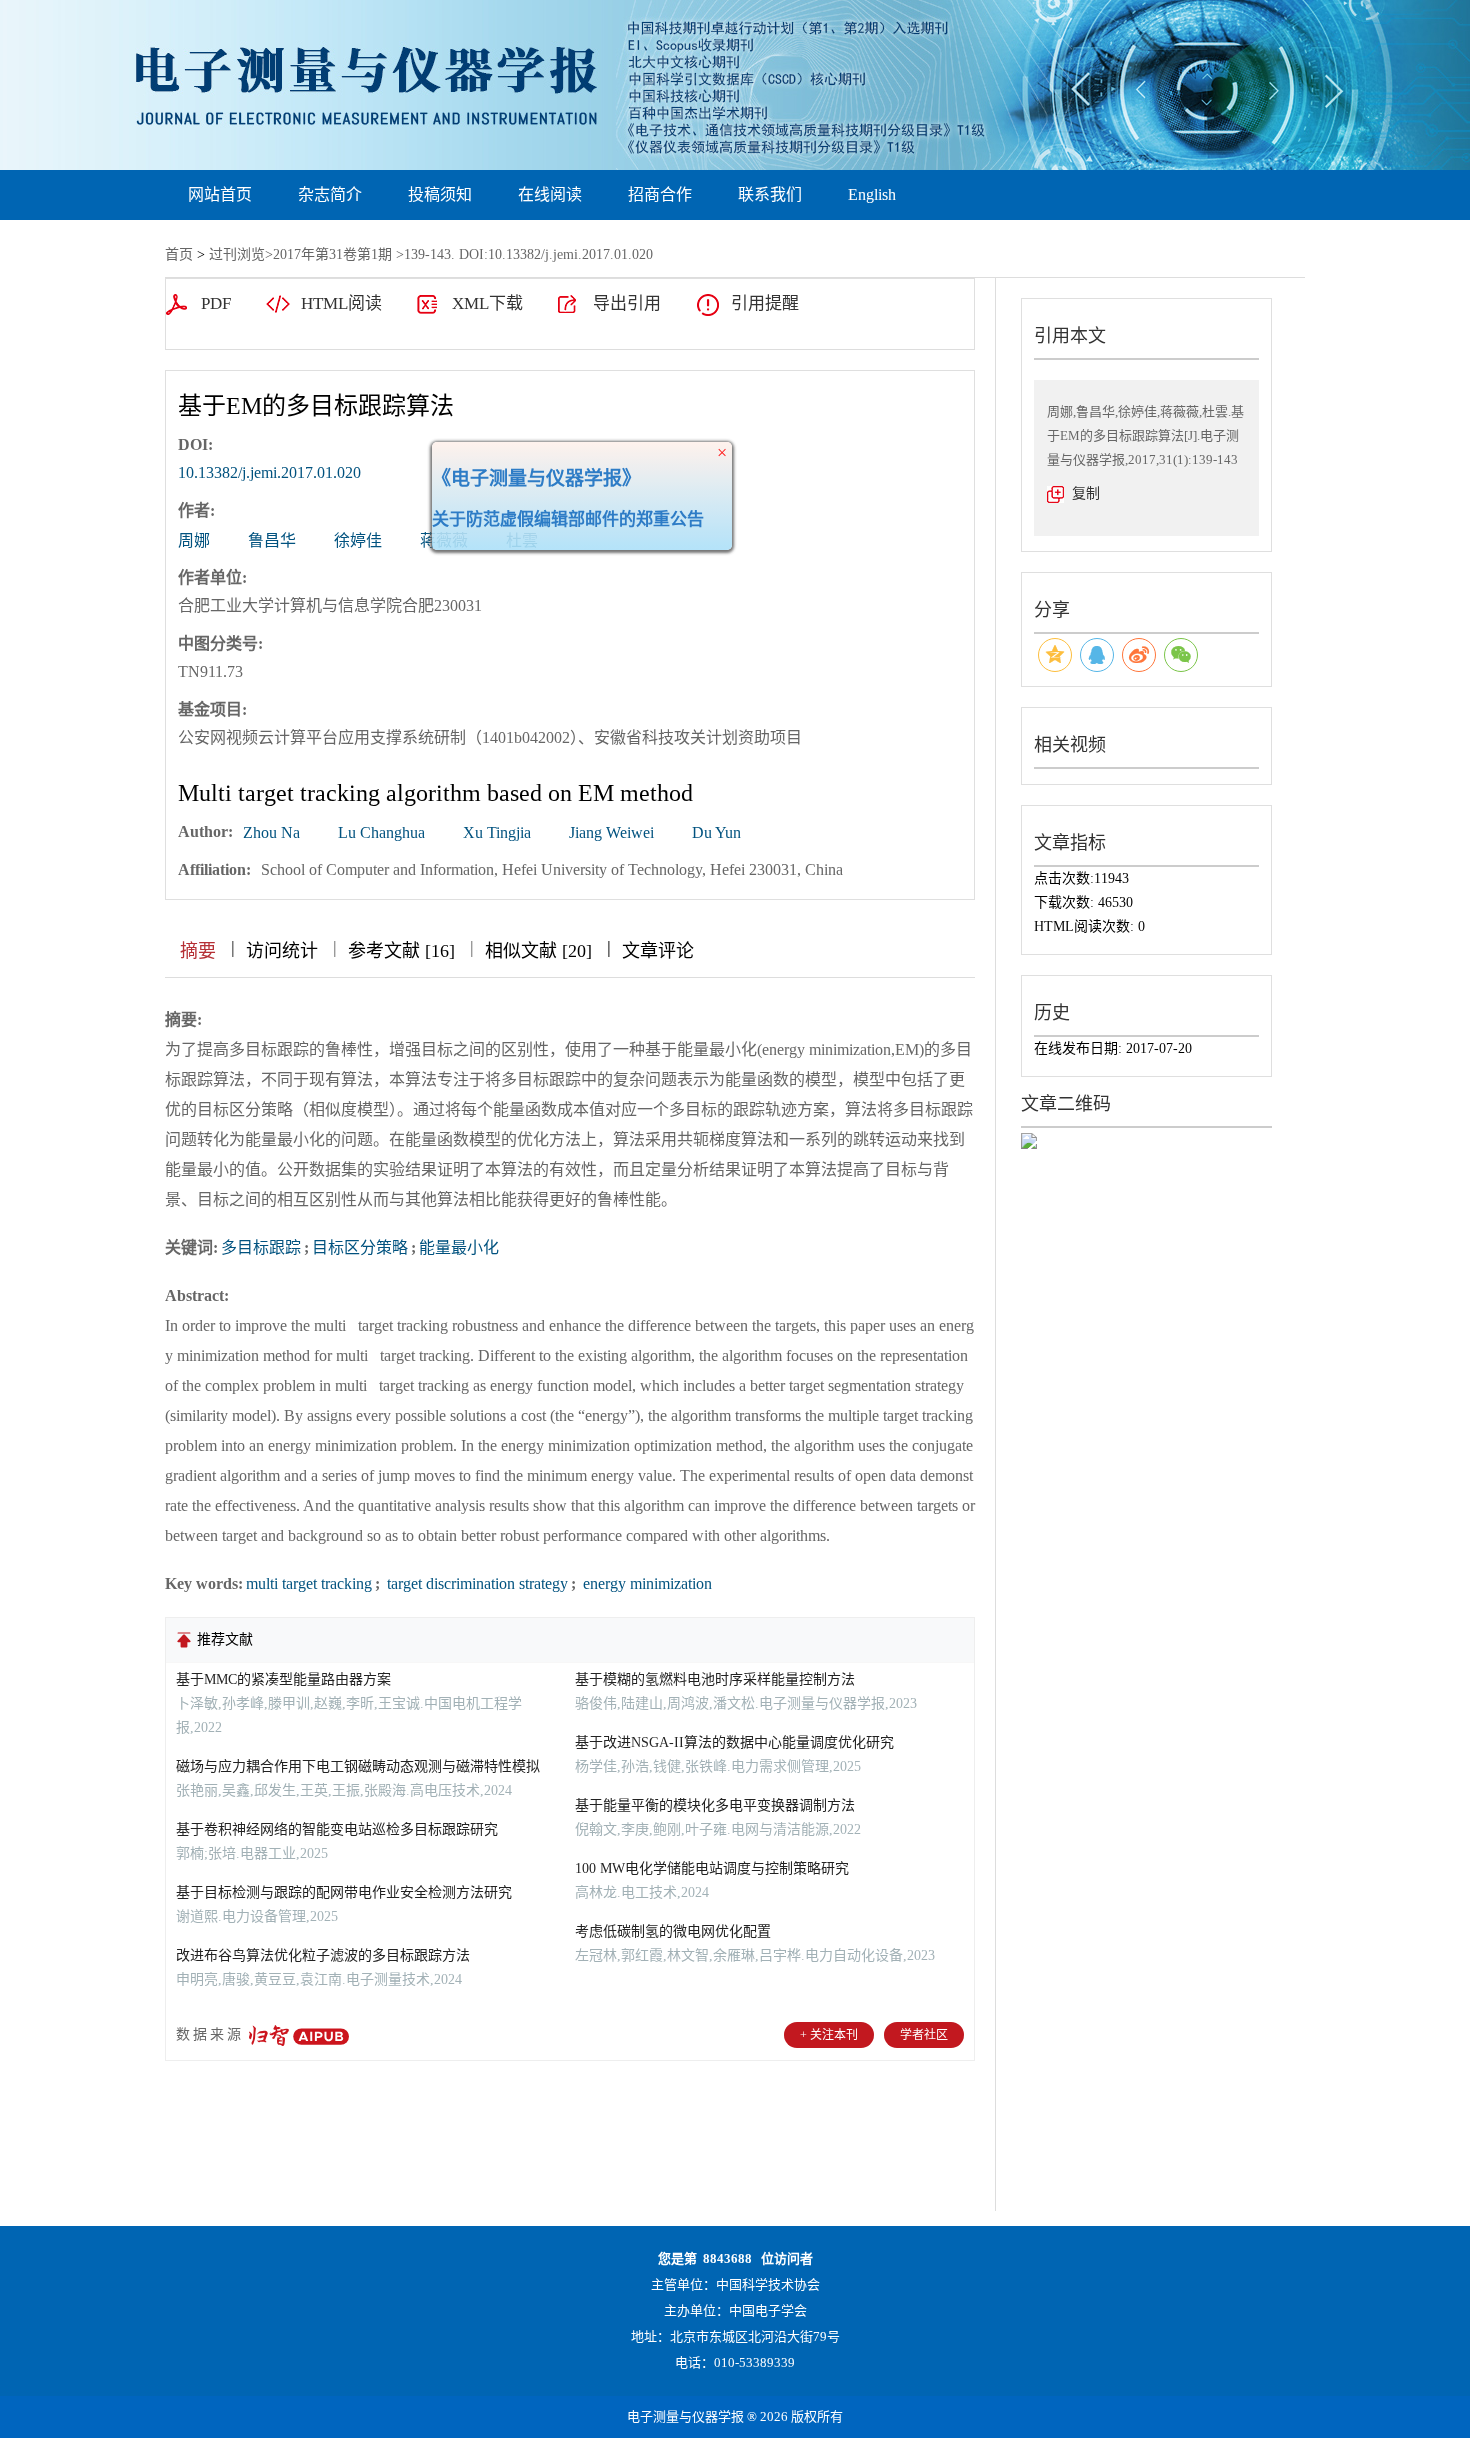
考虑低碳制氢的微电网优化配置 (673, 1931)
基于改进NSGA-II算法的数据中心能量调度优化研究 (734, 1742)
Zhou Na (271, 832)
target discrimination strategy (475, 1583)
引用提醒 (765, 303)
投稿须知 (440, 194)
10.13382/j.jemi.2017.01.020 (269, 472)
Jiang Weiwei (611, 832)
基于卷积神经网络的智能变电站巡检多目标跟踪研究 (337, 1829)
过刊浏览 (237, 254)
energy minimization (645, 1583)
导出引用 (627, 303)
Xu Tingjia (497, 832)
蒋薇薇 (444, 540)
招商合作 (660, 194)
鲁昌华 (272, 540)
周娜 (194, 540)
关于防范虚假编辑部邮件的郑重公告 (601, 552)
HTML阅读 (341, 303)
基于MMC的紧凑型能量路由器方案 (283, 1679)
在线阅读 (550, 194)
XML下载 (487, 303)
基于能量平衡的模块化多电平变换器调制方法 (715, 1805)
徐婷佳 (358, 540)
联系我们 (770, 194)
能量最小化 (459, 1247)
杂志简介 (330, 194)
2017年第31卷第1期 (332, 254)
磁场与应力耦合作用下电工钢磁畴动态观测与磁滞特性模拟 (358, 1766)
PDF (216, 303)
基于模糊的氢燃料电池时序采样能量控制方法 (715, 1679)
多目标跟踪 (261, 1247)
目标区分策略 (360, 1247)
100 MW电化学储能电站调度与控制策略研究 (712, 1868)
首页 (179, 254)
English (872, 194)
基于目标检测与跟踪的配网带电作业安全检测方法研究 (344, 1892)
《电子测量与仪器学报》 (569, 511)
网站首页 (220, 194)
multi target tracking (309, 1583)
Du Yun (716, 832)
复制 (1086, 493)
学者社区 (924, 2035)
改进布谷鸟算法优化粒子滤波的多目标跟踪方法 (323, 1955)
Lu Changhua (381, 832)
